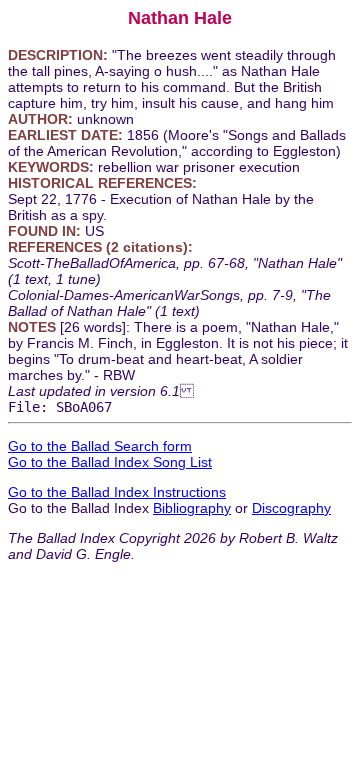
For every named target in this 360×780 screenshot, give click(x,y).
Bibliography (192, 508)
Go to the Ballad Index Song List (110, 462)
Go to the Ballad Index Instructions (117, 492)
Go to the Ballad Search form (100, 446)
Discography (291, 508)
